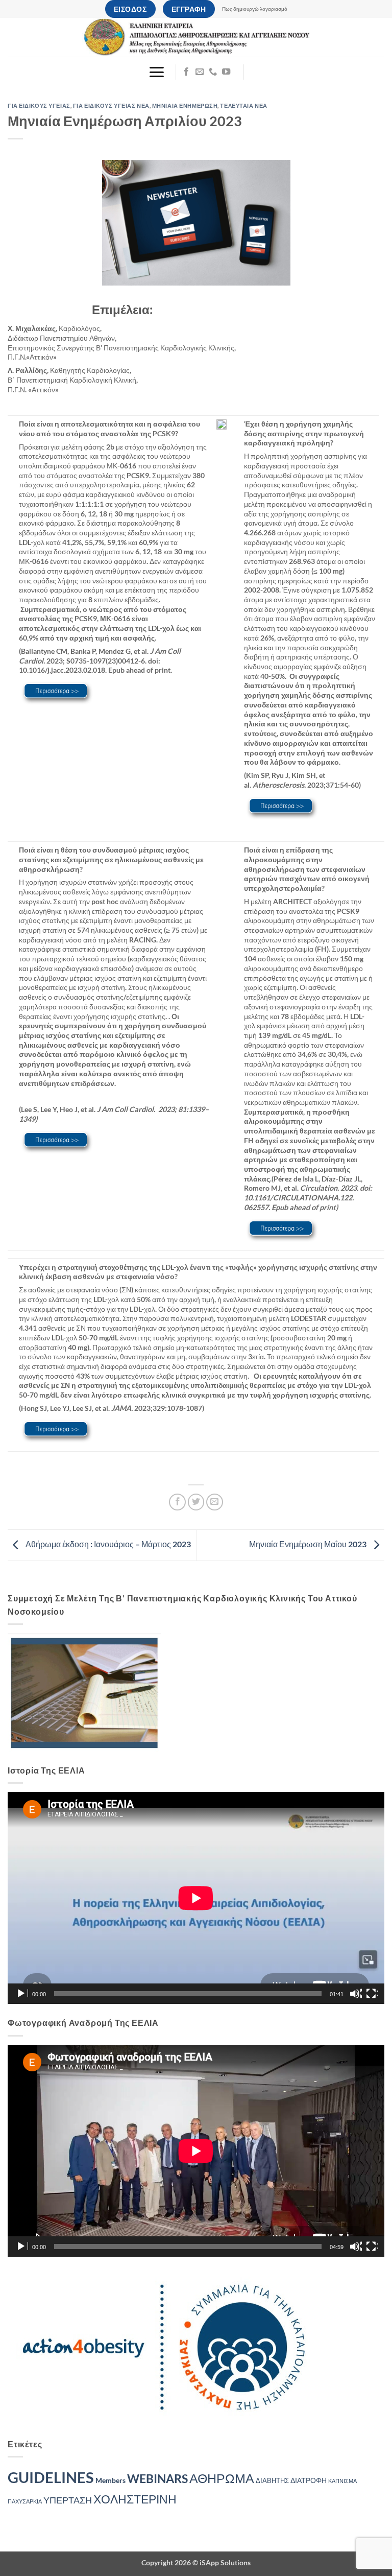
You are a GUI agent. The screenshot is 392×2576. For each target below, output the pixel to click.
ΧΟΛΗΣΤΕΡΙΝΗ (135, 2499)
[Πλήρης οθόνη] (372, 1994)
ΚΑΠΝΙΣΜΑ (342, 2481)
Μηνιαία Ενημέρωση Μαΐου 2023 (309, 1544)
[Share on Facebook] (177, 1502)
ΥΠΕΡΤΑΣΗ (68, 2500)
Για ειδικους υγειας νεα (111, 105)
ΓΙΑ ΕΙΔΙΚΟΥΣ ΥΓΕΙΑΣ (39, 105)
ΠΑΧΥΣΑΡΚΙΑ (25, 2501)
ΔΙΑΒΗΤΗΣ (272, 2481)
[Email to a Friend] (215, 1502)
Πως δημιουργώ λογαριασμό (255, 9)
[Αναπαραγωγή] (22, 1994)
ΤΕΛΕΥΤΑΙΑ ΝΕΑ (243, 105)
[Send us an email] (200, 72)
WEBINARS (157, 2479)
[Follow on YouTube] (226, 72)
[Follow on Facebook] (186, 72)
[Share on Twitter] (196, 1502)
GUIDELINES (51, 2477)
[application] (196, 1898)
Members (111, 2480)
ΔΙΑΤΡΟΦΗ (309, 2480)
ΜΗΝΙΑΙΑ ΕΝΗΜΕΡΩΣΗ (185, 105)
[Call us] (213, 72)
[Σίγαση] (356, 1994)
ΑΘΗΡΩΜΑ (222, 2478)
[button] (156, 72)
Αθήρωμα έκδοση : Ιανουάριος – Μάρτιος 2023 (107, 1544)
